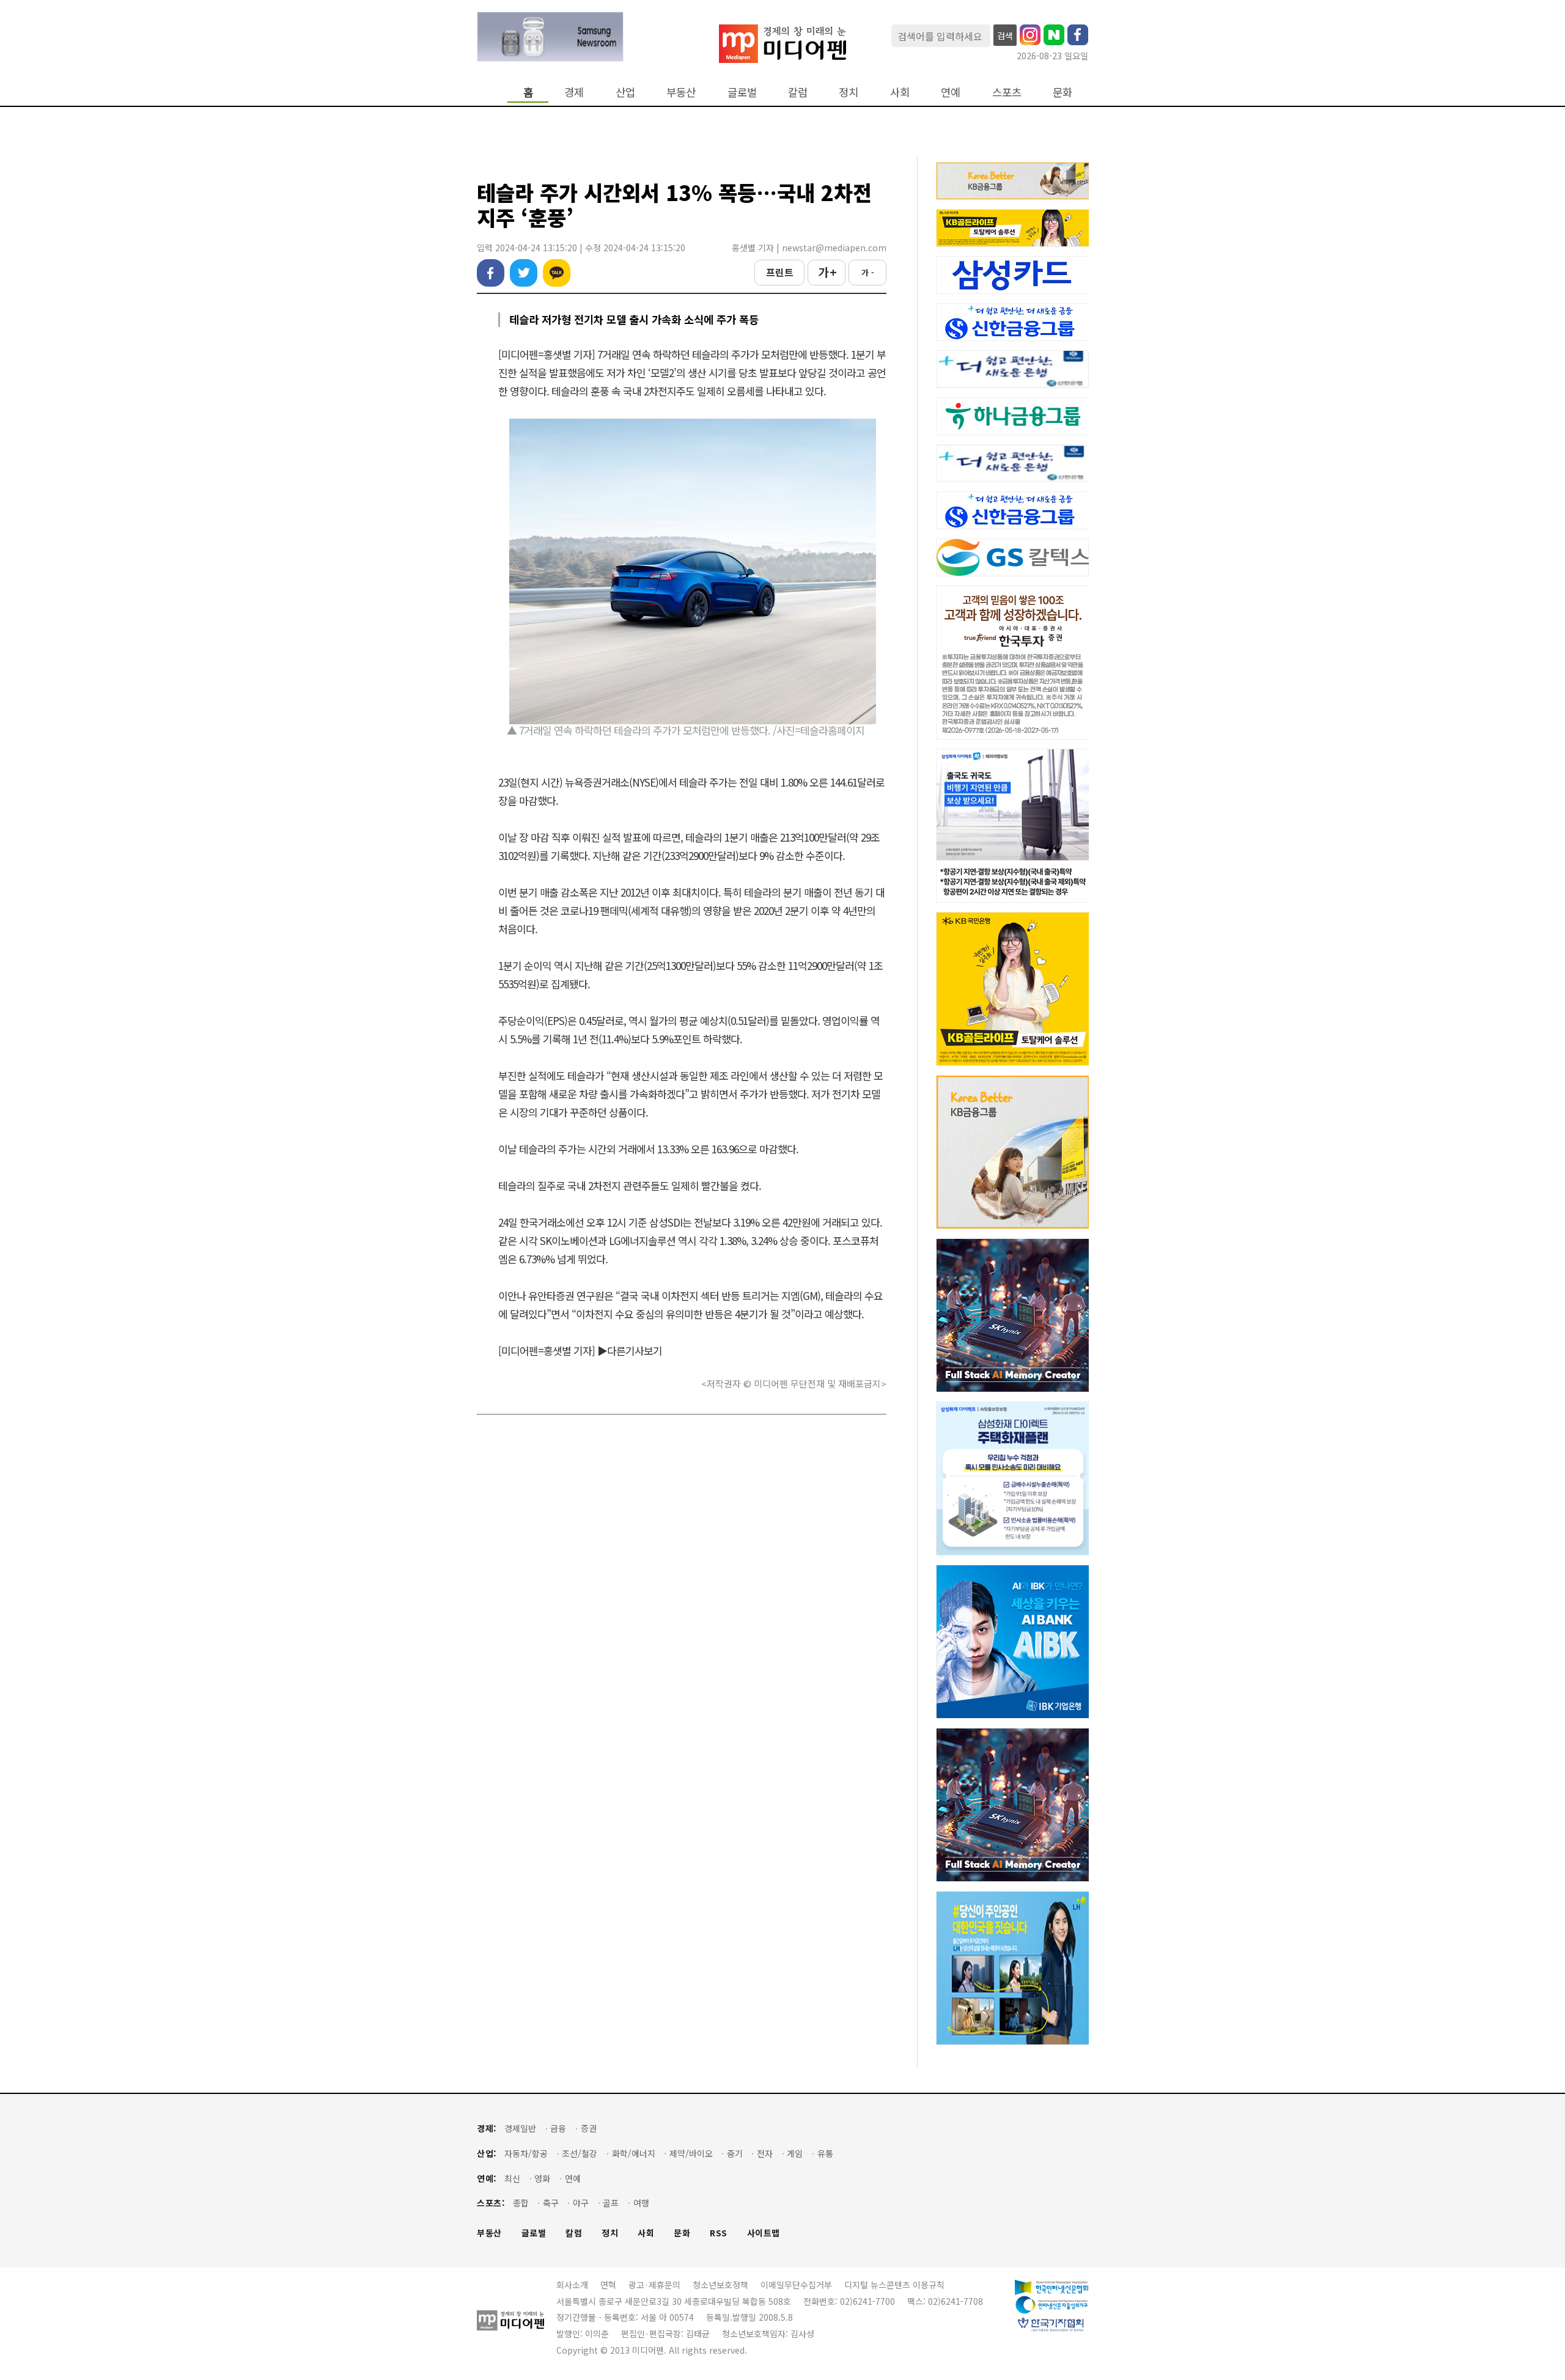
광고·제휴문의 (654, 2285)
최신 (512, 2179)
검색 (1005, 35)
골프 (611, 2203)
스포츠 (1007, 92)
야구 (581, 2203)
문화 (1062, 92)
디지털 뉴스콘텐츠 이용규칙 (894, 2285)
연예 (951, 92)
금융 (558, 2128)
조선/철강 (580, 2154)
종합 (521, 2203)
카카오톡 (557, 273)
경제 (574, 92)
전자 (765, 2154)
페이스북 (491, 273)
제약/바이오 (691, 2154)
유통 (825, 2154)
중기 (735, 2154)
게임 (795, 2154)
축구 (551, 2203)
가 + (827, 272)
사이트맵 (764, 2233)
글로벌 (742, 92)
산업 (625, 92)
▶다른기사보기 (630, 1350)
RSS (719, 2233)
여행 (641, 2203)
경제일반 (520, 2128)
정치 (849, 92)
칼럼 (798, 92)
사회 (900, 92)
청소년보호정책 (720, 2285)
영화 (542, 2179)
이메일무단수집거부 (796, 2285)
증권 (589, 2128)
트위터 (524, 273)
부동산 (681, 92)
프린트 (780, 272)
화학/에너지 (634, 2154)
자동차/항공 (526, 2154)
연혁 (608, 2285)
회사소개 (572, 2285)
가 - (868, 272)
